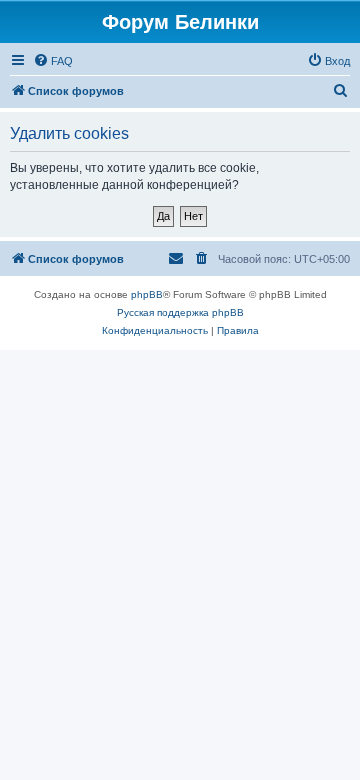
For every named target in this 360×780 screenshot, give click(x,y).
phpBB (147, 294)
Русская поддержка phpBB (180, 312)
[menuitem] (53, 61)
